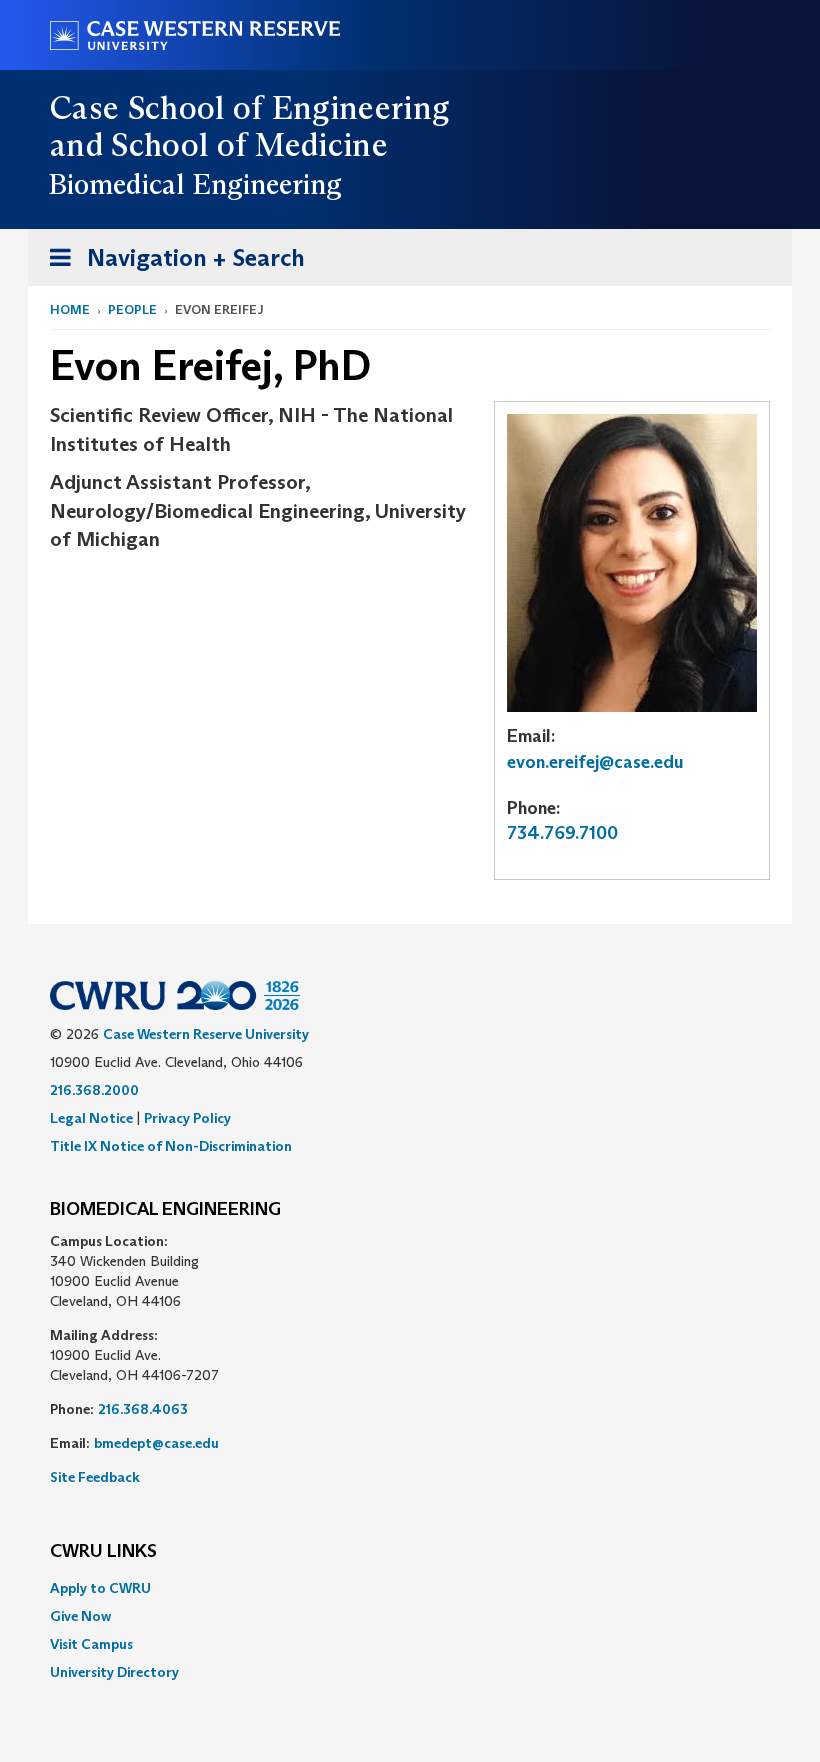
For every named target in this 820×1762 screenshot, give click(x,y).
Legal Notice (91, 1118)
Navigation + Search (171, 264)
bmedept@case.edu (156, 1443)
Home (70, 309)
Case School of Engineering (249, 108)
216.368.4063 (143, 1409)
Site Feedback (95, 1477)
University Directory (114, 1672)
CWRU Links (103, 1552)
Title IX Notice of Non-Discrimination (171, 1146)
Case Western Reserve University (206, 1034)
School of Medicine (249, 145)
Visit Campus (91, 1644)
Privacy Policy (187, 1118)
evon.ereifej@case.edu (595, 762)
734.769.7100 (562, 833)
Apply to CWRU (100, 1588)
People (132, 309)
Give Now (80, 1616)
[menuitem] (410, 1588)
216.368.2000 (94, 1090)
